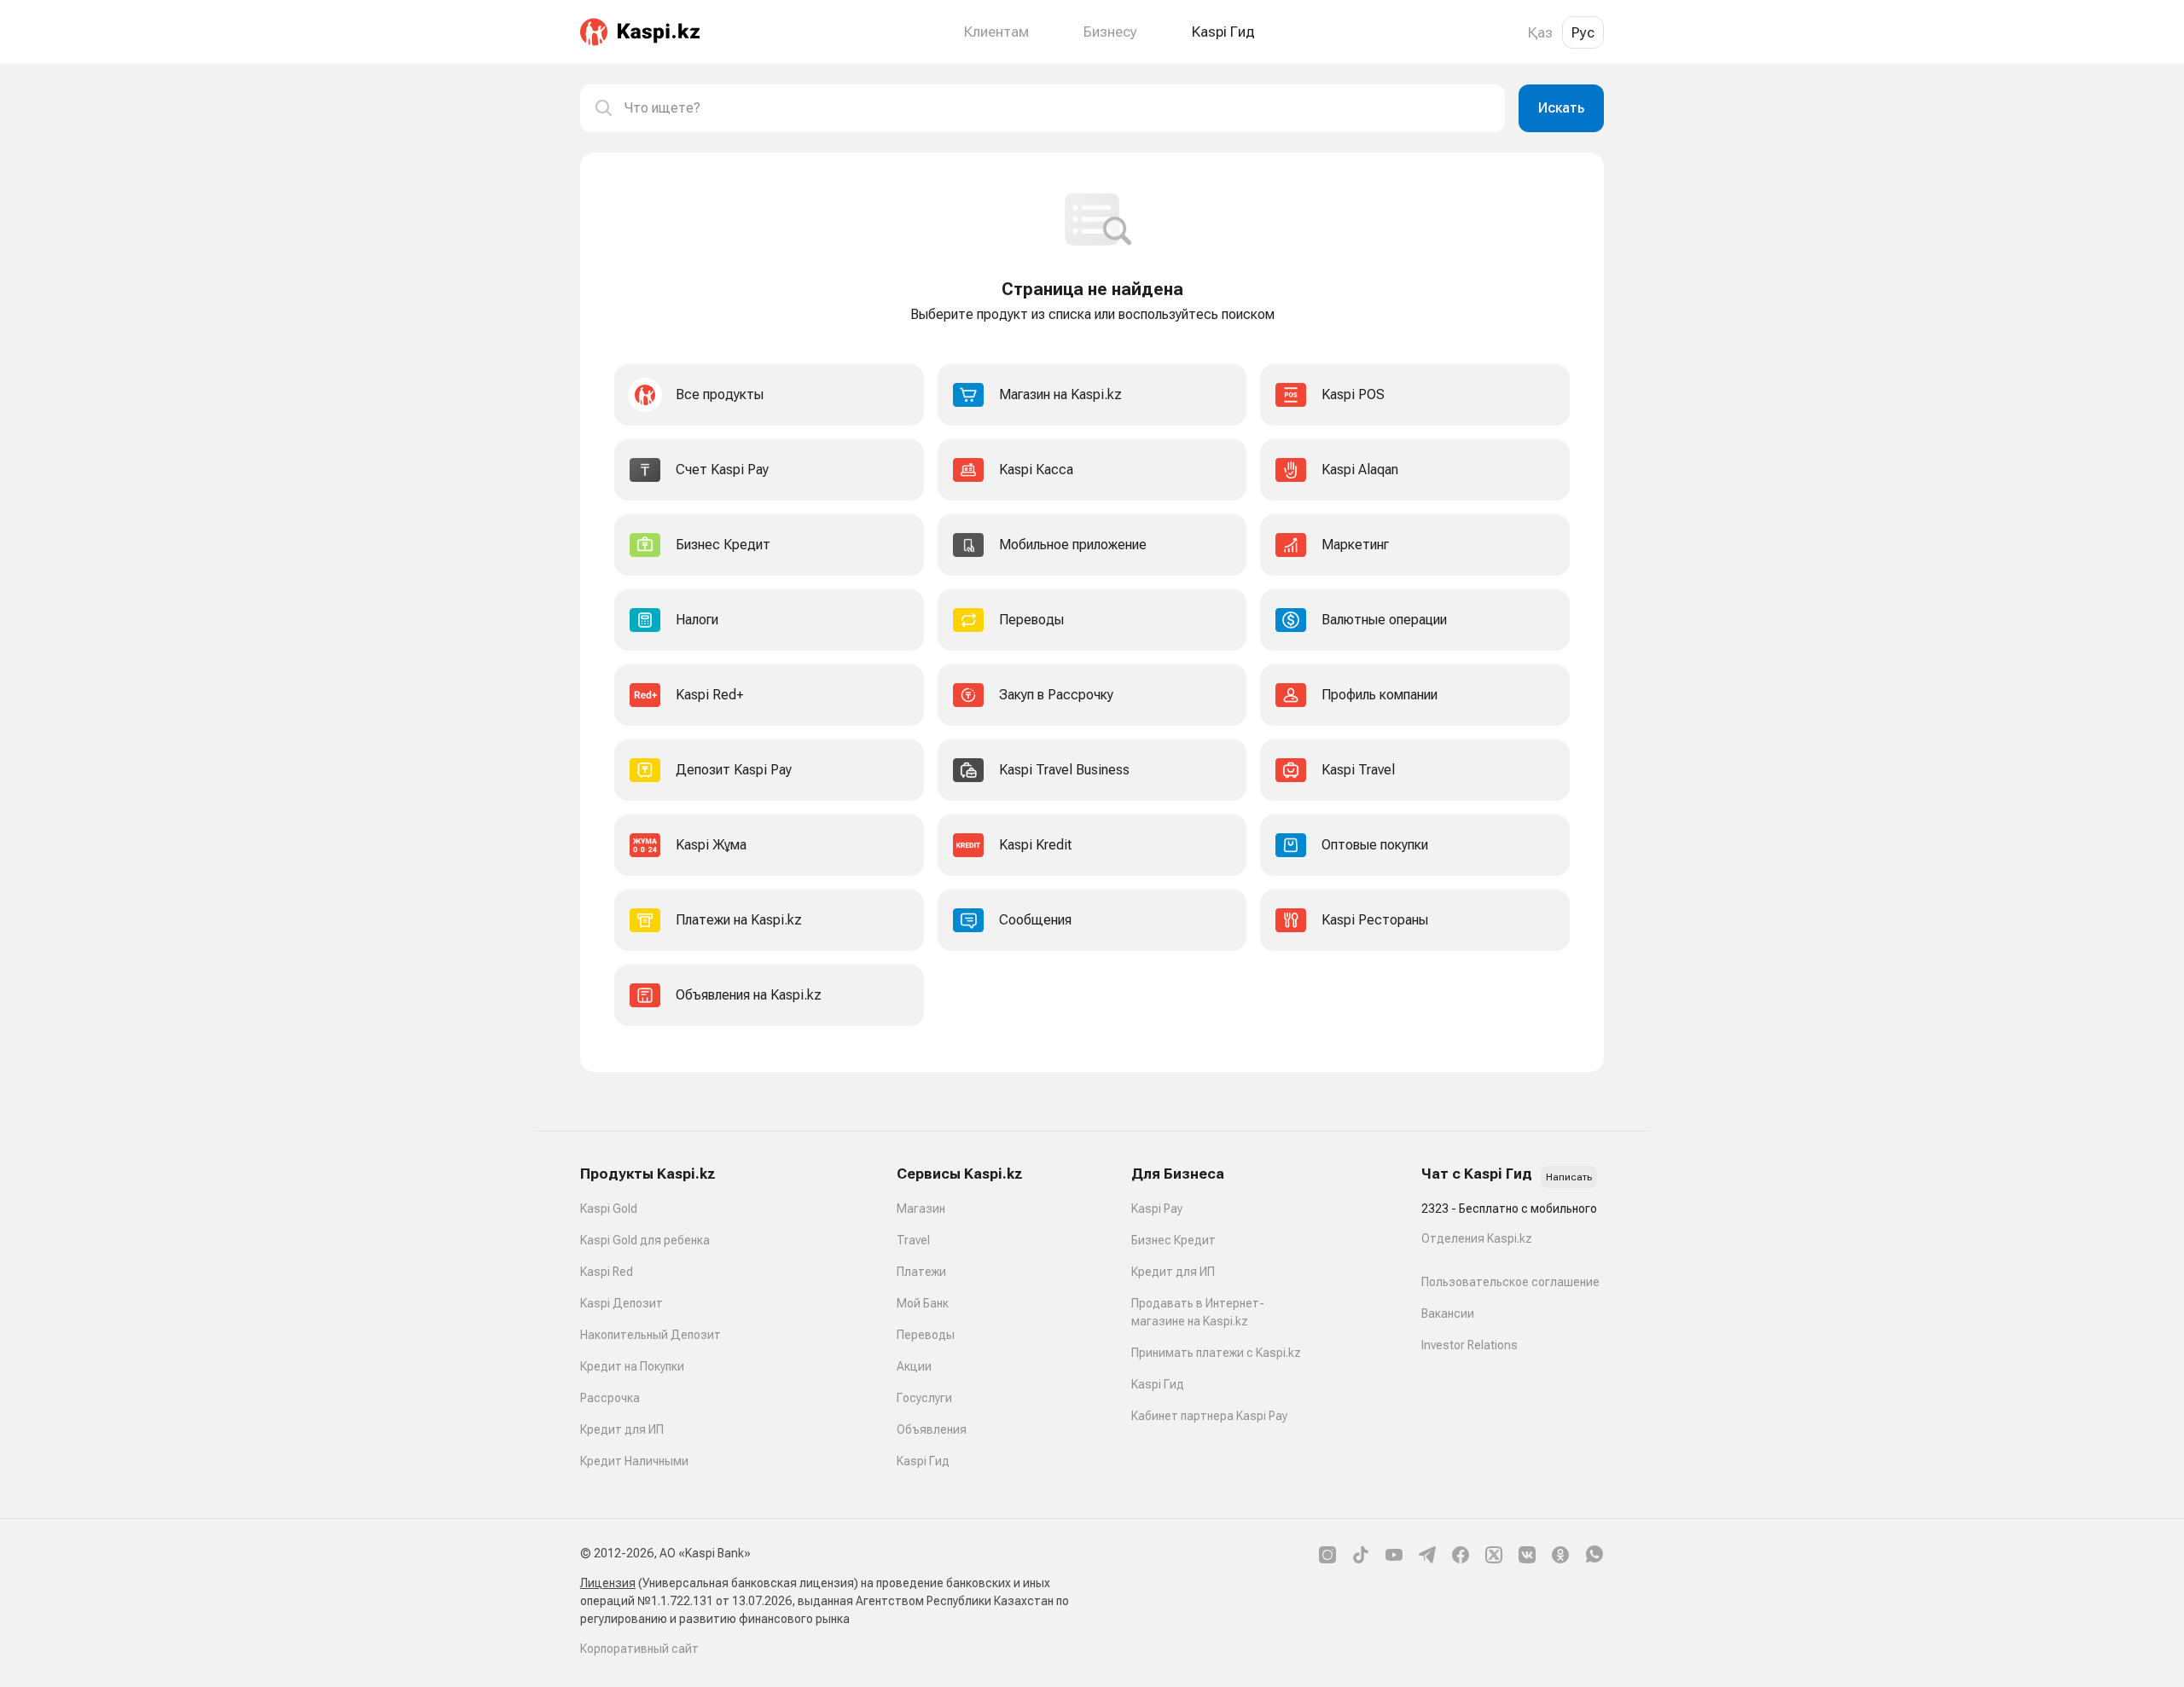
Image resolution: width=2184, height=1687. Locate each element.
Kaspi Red (607, 1272)
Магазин (921, 1209)
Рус (1583, 32)
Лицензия (608, 1583)
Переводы (926, 1335)
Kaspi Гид (923, 1461)
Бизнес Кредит (1173, 1240)
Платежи (921, 1272)
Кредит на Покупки (632, 1366)
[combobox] (1058, 108)
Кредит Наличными (634, 1461)
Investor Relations (1470, 1345)
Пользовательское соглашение (1510, 1282)
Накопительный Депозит (651, 1335)
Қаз (1540, 32)
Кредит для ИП (622, 1429)
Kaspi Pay (1157, 1209)
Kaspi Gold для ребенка (645, 1240)
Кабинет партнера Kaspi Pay (1209, 1416)
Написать (1569, 1177)
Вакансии (1448, 1313)
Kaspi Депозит (622, 1303)
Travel (913, 1240)
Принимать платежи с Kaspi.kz (1216, 1353)
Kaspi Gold (609, 1209)
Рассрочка (610, 1398)
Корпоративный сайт (639, 1649)
